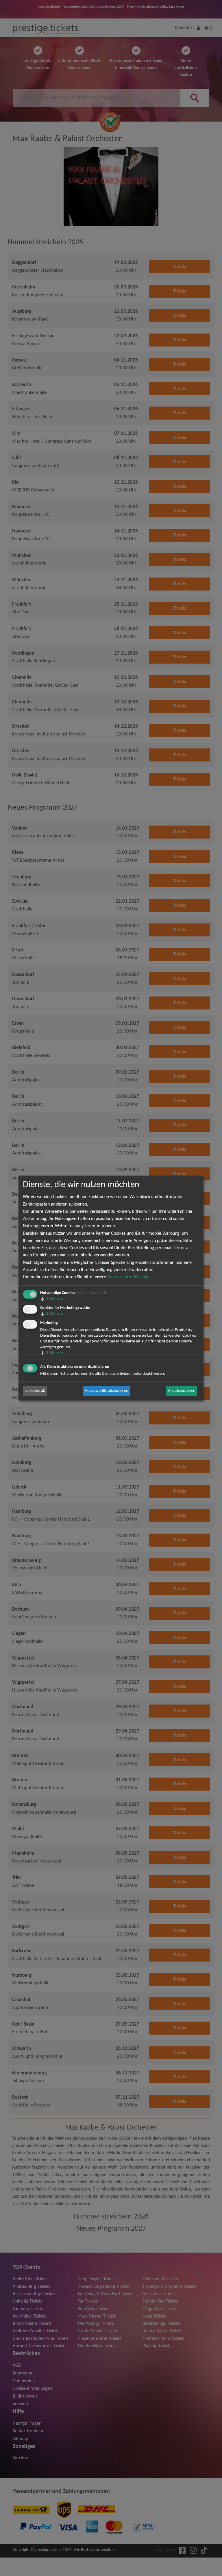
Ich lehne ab (35, 1391)
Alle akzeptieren (182, 1391)
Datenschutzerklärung (128, 1277)
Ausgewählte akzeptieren (107, 1391)
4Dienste (52, 1299)
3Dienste (52, 1314)
